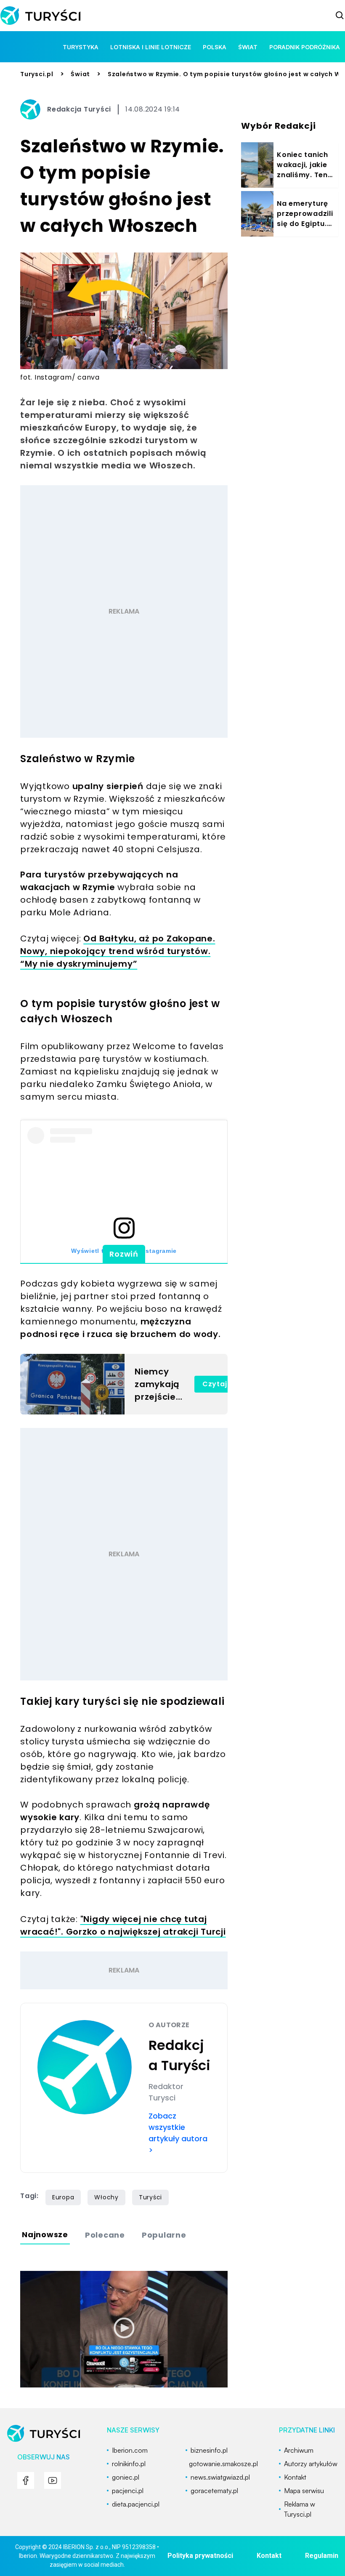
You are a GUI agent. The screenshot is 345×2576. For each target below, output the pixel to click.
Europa (63, 2197)
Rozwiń (124, 1254)
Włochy (106, 2197)
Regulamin (322, 2556)
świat (248, 47)
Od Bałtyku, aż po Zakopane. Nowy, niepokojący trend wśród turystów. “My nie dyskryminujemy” (118, 951)
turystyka (81, 47)
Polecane (105, 2235)
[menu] (26, 2480)
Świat (80, 74)
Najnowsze (45, 2234)
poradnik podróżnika (305, 47)
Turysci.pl (37, 74)
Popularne (164, 2235)
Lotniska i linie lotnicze (151, 47)
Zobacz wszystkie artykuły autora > (178, 2133)
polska (215, 47)
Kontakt (269, 2556)
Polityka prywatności (200, 2556)
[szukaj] (340, 16)
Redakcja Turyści (79, 109)
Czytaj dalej (225, 1384)
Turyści (150, 2197)
